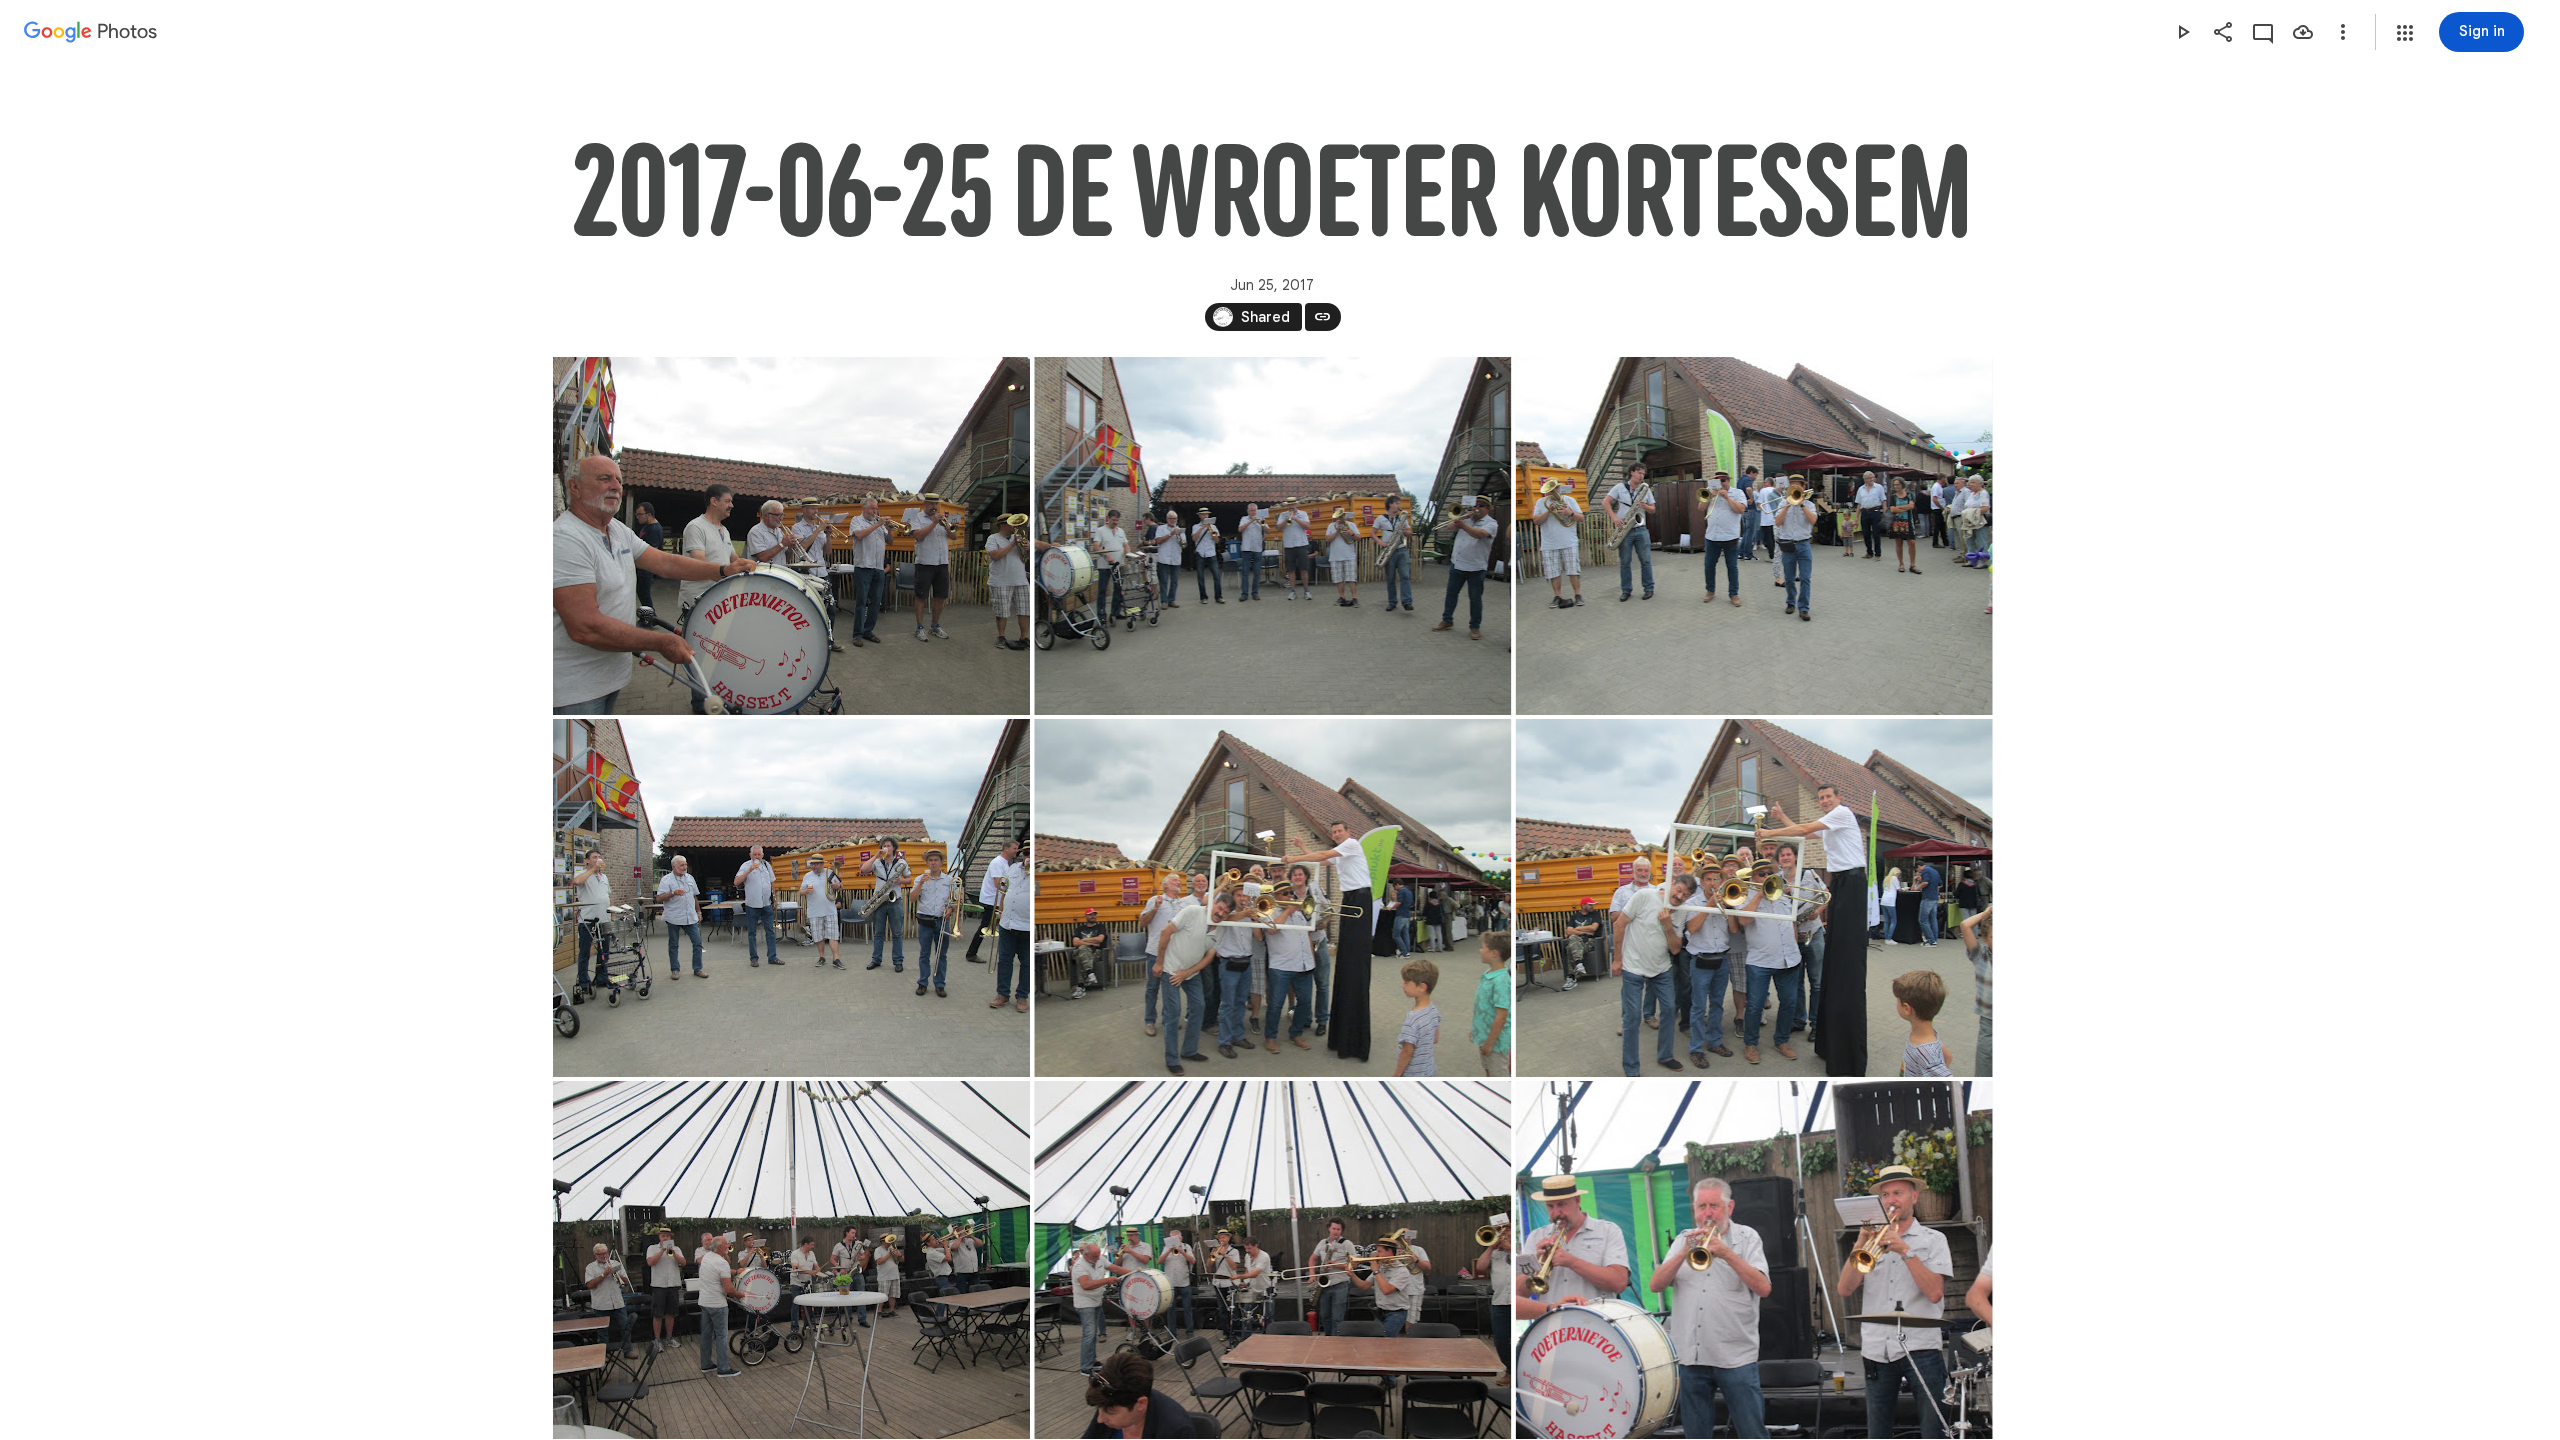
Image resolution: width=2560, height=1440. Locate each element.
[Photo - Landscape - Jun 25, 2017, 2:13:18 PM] (1272, 536)
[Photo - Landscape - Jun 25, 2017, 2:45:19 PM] (1753, 1260)
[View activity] (2263, 32)
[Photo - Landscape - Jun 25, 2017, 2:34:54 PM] (791, 1260)
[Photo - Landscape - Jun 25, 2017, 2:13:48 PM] (1753, 536)
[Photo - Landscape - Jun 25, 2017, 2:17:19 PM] (791, 898)
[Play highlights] (2183, 32)
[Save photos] (2303, 32)
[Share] (2223, 32)
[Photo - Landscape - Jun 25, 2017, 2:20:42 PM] (1272, 898)
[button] (2405, 33)
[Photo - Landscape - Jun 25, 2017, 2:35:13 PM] (1272, 1260)
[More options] (2343, 32)
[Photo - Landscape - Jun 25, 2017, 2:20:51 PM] (1753, 898)
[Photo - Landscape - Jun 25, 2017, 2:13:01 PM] (791, 536)
